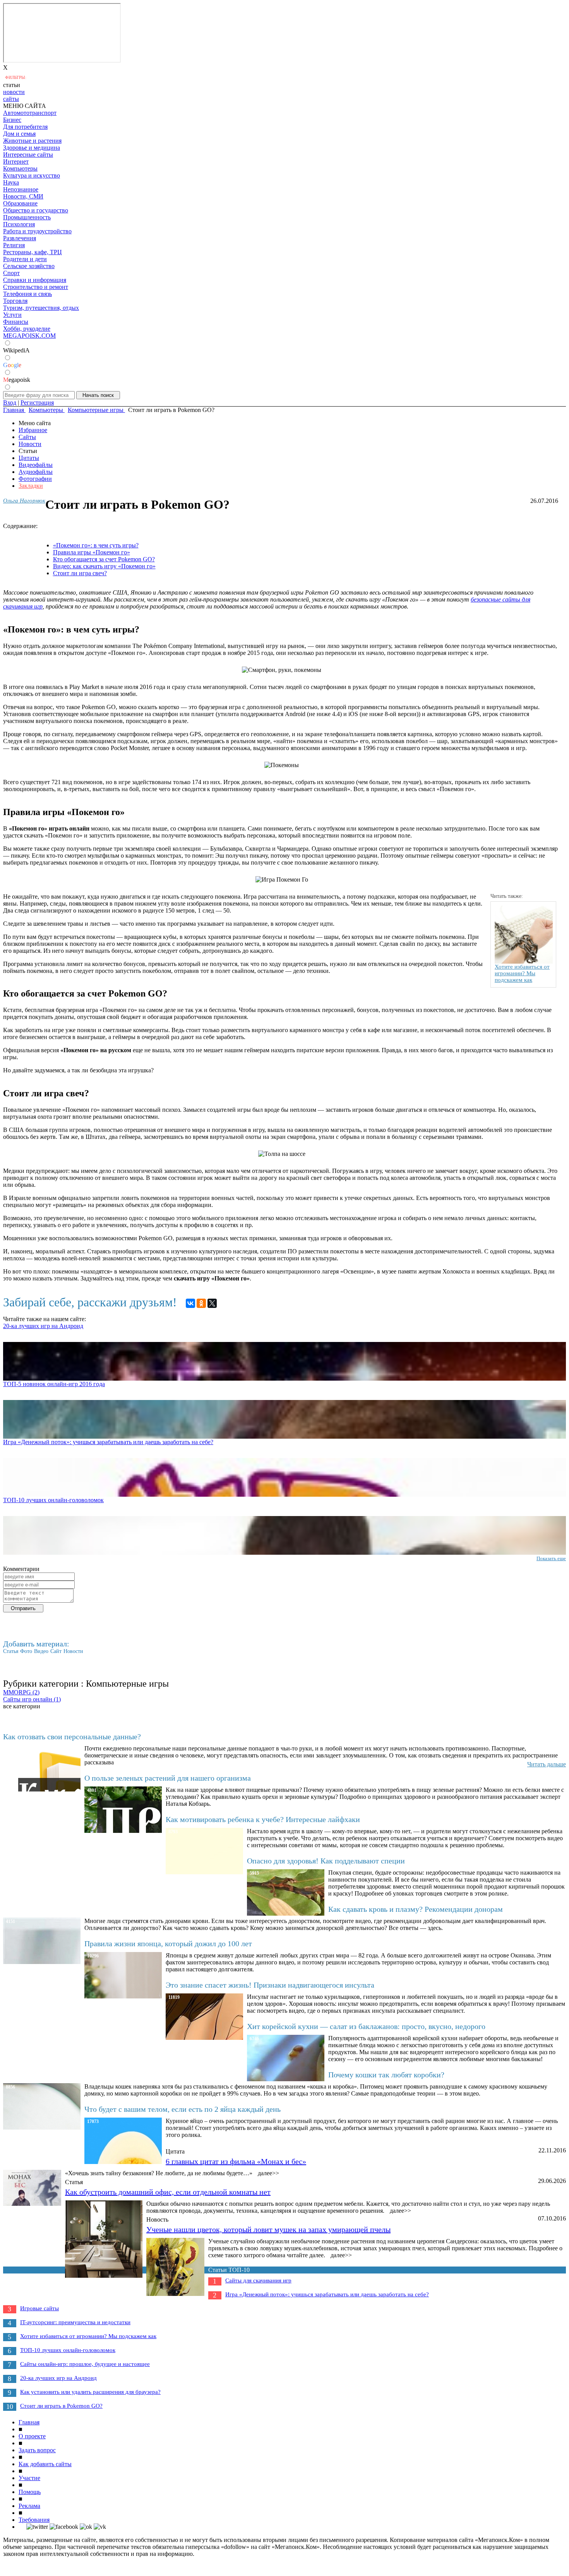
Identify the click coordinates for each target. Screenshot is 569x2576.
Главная (29, 2422)
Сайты (27, 437)
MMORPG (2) (21, 1692)
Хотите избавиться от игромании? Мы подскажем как (88, 2336)
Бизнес (12, 120)
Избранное (33, 430)
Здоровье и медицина (32, 148)
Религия (14, 245)
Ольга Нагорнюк (24, 501)
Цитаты (29, 458)
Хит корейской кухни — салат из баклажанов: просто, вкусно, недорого (366, 2026)
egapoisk (17, 380)
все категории (22, 1706)
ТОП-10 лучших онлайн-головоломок (53, 1500)
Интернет (16, 162)
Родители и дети (25, 259)
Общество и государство (36, 210)
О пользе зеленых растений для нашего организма (168, 1778)
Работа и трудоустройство (37, 231)
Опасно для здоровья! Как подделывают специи (326, 1861)
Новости (30, 444)
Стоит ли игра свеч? (80, 573)
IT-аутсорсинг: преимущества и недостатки (75, 2322)
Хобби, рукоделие (27, 329)
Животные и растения (32, 141)
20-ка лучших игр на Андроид (43, 1326)
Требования (34, 2520)
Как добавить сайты (45, 2464)
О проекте (32, 2436)
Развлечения (20, 238)
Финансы (16, 322)
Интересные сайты (28, 155)
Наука (11, 182)
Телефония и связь (27, 294)
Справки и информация (35, 280)
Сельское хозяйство (29, 266)
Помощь (30, 2492)
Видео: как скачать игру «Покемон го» (104, 566)
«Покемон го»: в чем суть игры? (96, 545)
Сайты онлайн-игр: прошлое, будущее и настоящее (85, 2364)
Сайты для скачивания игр (258, 2280)
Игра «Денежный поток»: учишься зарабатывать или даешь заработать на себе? (108, 1442)
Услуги (12, 315)
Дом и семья (19, 134)
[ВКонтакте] (190, 1303)
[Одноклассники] (201, 1303)
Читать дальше (547, 1764)
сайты (11, 99)
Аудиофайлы (36, 472)
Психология (19, 224)
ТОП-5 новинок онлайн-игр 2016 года (54, 1384)
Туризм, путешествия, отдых (41, 308)
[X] (212, 1303)
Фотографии (35, 479)
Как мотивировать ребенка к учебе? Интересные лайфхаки (263, 1819)
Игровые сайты (39, 2308)
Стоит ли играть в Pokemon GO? (61, 2406)
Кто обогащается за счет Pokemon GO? (104, 559)
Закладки (31, 486)
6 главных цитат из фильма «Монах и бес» (236, 2161)
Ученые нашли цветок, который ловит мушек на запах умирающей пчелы (268, 2229)
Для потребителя (25, 127)
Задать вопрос (37, 2450)
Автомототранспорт (30, 113)
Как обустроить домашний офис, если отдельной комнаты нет (168, 2192)
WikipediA (16, 350)
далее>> (268, 2173)
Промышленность (27, 217)
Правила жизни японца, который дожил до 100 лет (168, 1944)
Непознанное (21, 189)
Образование (20, 203)
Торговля (15, 301)
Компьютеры (20, 168)
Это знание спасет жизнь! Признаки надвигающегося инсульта (270, 1985)
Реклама (29, 2506)
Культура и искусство (32, 175)
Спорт (11, 273)
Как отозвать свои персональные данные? (72, 1737)
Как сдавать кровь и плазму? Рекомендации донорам (416, 1909)
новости (14, 92)
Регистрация (37, 403)
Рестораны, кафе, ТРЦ (33, 252)
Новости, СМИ (23, 196)
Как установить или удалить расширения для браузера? (90, 2392)
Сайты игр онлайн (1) (32, 1699)
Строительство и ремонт (36, 287)
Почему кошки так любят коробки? (386, 2075)
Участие (29, 2478)
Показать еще (551, 1558)
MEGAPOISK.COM (29, 336)
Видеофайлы (36, 465)
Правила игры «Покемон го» (92, 552)
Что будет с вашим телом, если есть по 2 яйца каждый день (183, 2109)
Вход (10, 403)
